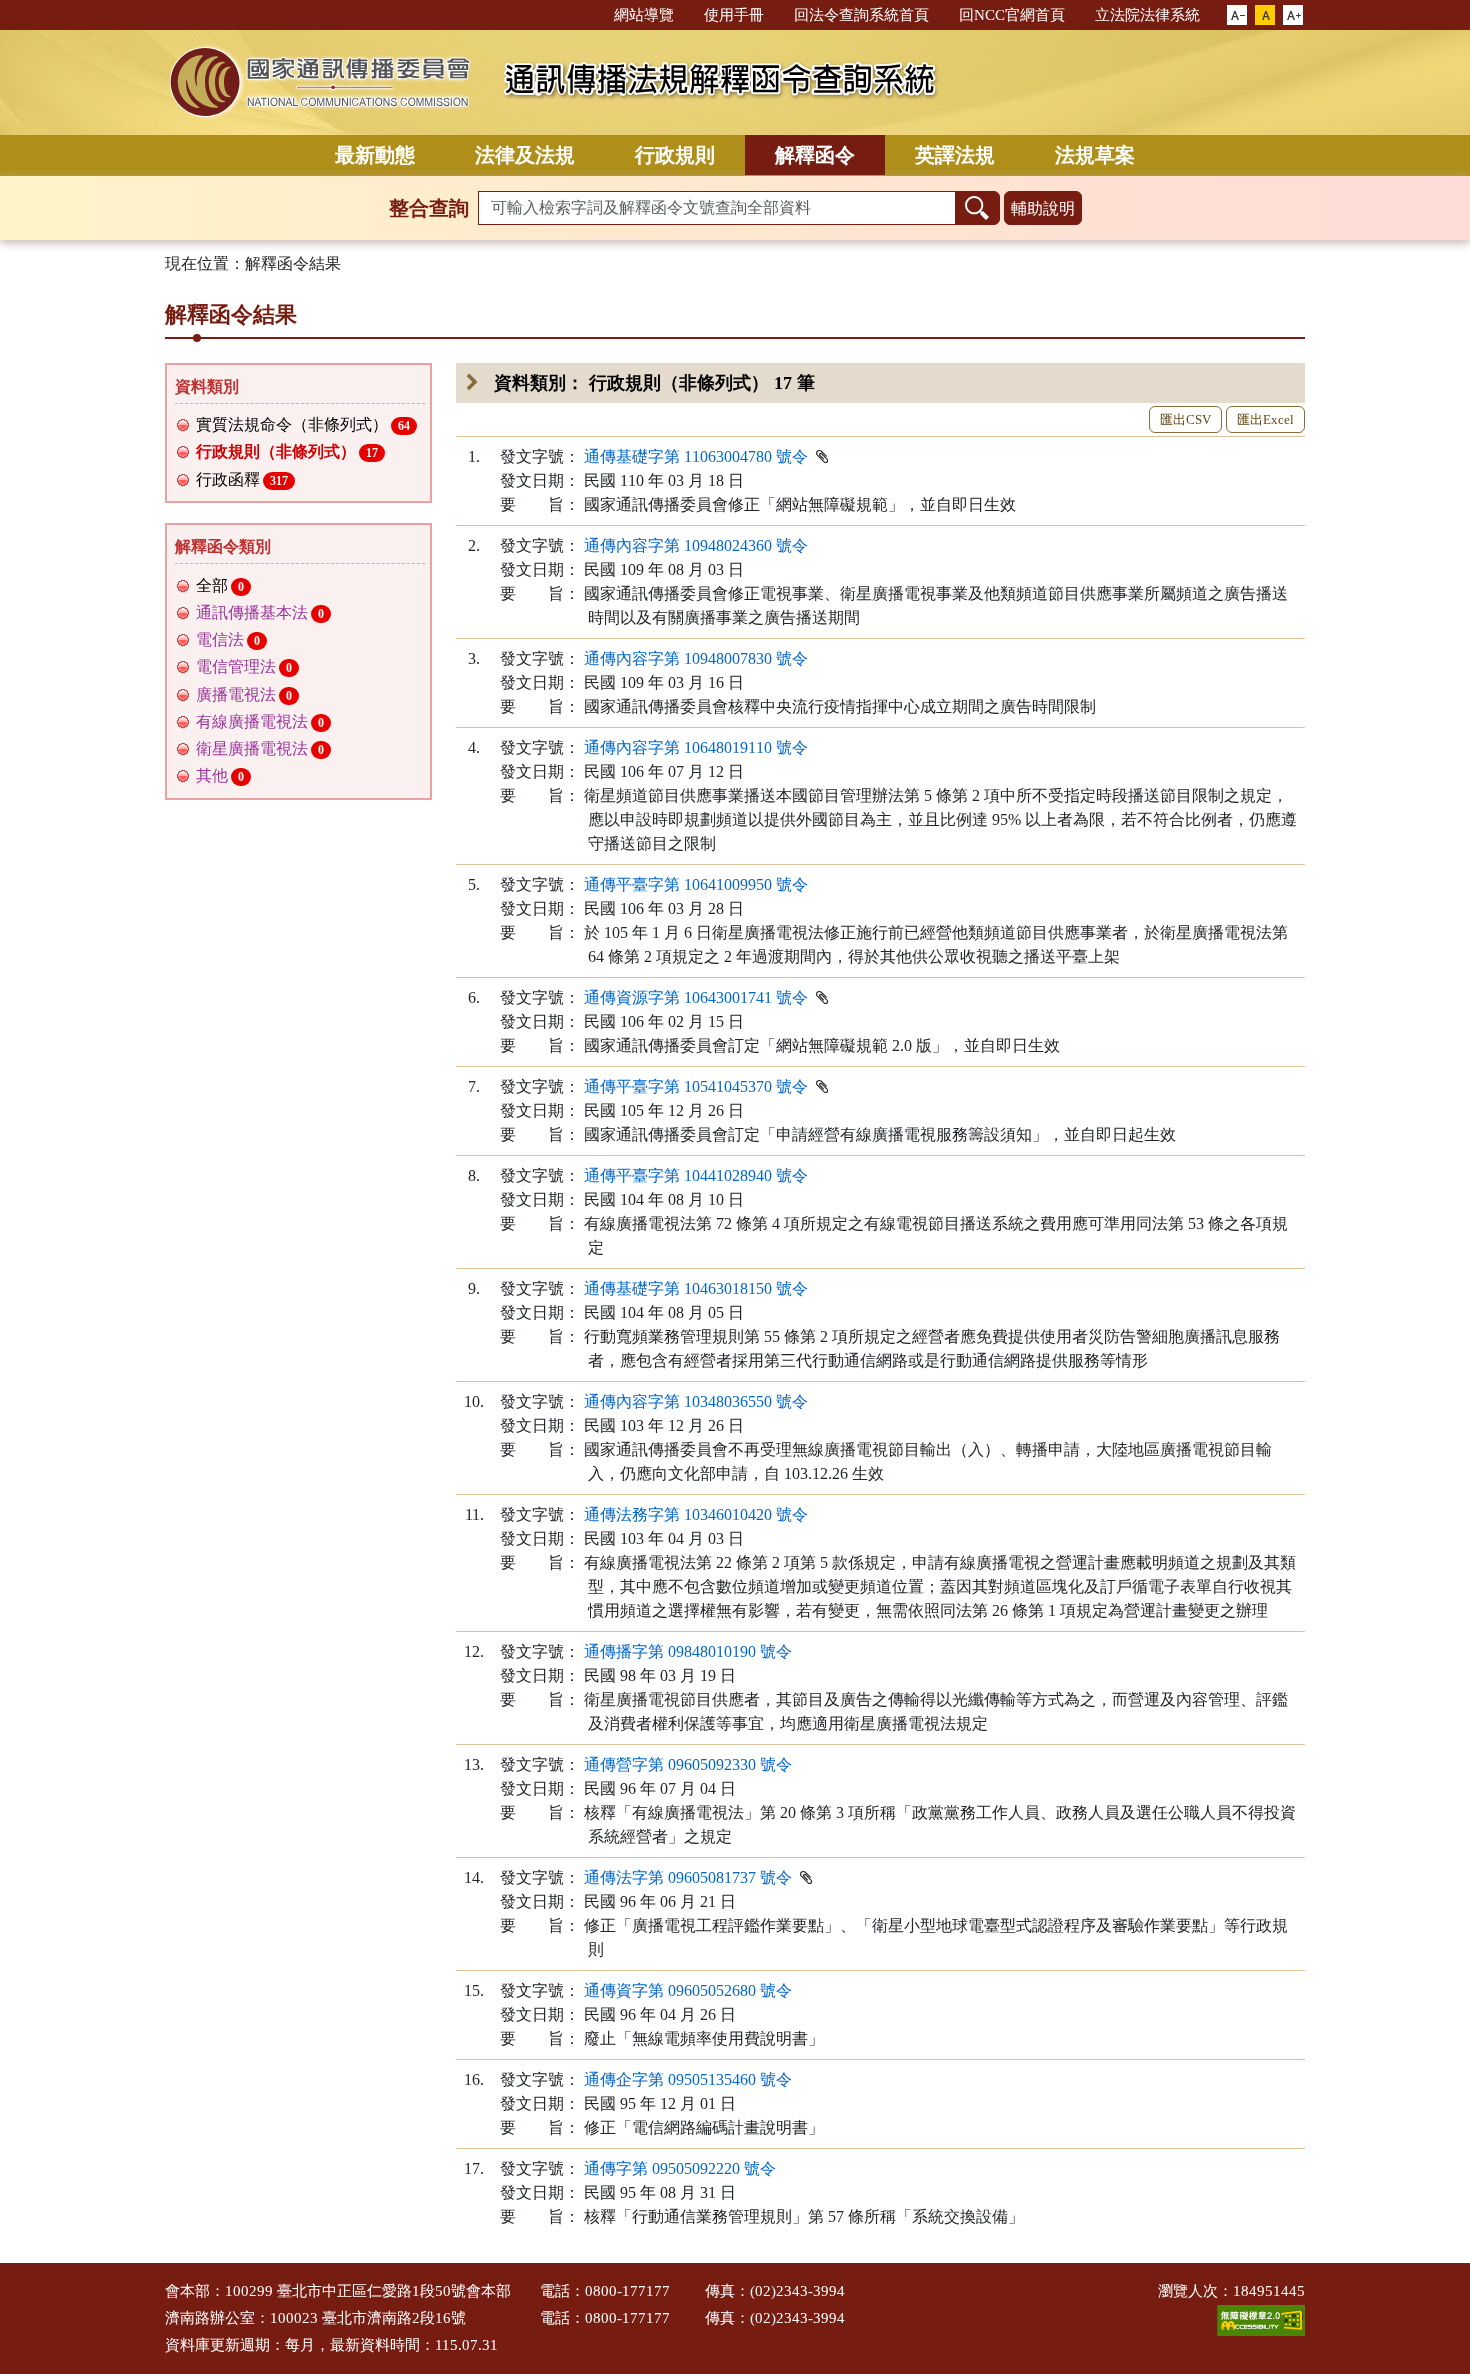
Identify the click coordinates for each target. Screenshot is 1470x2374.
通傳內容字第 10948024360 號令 (696, 545)
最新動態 (375, 155)
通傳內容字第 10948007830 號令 (696, 658)
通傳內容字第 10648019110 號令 (696, 747)
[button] (1237, 16)
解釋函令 (815, 155)
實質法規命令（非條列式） (303, 424)
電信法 (228, 639)
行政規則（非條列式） (287, 451)
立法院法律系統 (1147, 15)
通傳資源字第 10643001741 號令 (696, 997)
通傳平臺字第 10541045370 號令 (696, 1086)
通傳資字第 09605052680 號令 (688, 1990)
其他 (220, 775)
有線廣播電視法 (260, 721)
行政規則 (675, 155)
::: (590, 13)
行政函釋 (242, 479)
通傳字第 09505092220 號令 (680, 2168)
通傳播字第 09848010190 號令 (688, 1651)
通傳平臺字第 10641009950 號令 (696, 884)
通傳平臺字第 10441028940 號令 (696, 1175)
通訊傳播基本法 (260, 612)
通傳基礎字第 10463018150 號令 (696, 1288)
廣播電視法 (244, 694)
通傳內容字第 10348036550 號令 (696, 1401)
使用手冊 (734, 15)
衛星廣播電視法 (260, 748)
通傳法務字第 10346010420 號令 (696, 1514)
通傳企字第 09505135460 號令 (688, 2079)
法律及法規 (525, 155)
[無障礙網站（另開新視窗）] (1261, 2319)
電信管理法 (244, 666)
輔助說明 (1043, 208)
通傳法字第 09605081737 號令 (688, 1877)
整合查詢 (429, 208)
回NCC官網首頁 (1012, 15)
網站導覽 (644, 15)
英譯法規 (955, 155)
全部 (220, 585)
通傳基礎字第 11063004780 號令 (696, 456)
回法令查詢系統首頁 (861, 15)
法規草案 (1095, 155)
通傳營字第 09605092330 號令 (688, 1764)
